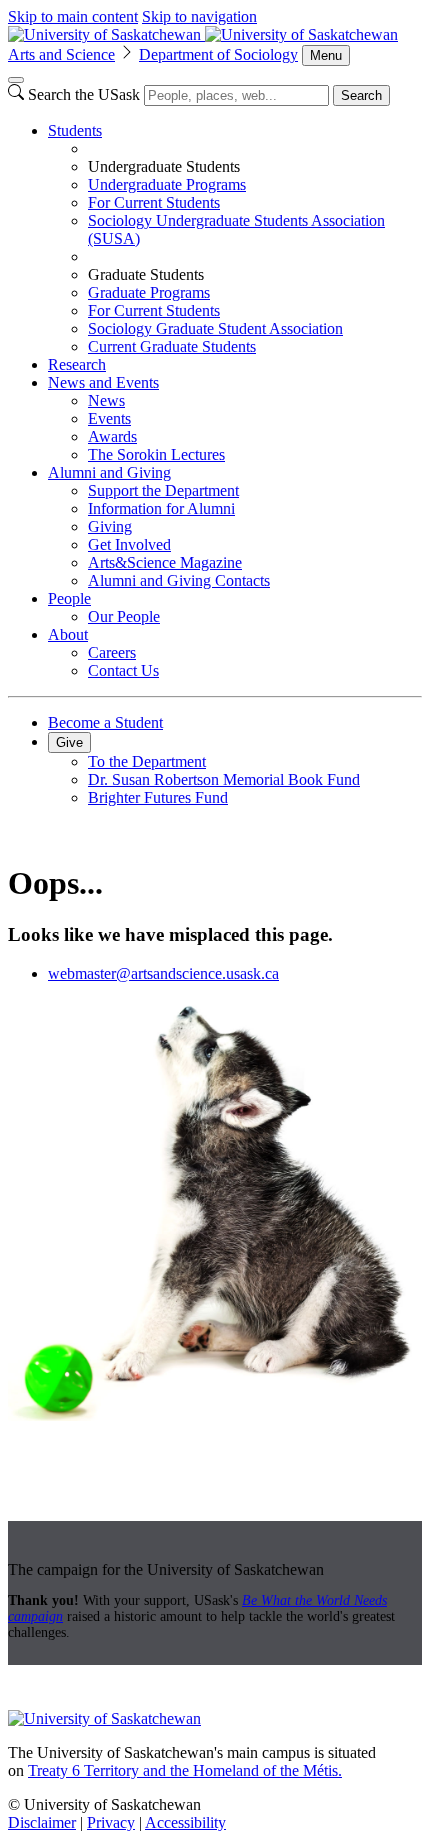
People (69, 598)
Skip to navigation (199, 16)
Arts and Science (61, 54)
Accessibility (185, 1822)
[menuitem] (235, 239)
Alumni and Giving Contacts (179, 580)
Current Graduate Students (172, 346)
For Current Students (154, 202)
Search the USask (84, 94)
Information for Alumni (161, 508)
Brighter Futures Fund (158, 797)
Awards (112, 436)
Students (75, 130)
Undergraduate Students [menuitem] (164, 166)
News (106, 400)
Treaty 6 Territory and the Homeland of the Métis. (185, 1770)
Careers (112, 652)
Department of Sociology (218, 54)
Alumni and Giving (109, 472)
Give (69, 742)
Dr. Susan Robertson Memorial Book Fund (224, 779)
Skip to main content (73, 16)
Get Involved (129, 544)
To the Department (147, 761)
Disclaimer (42, 1822)
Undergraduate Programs (167, 184)
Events (109, 418)
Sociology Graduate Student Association (215, 328)
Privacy (111, 1822)
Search (361, 95)
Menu (326, 55)
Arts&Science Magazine (165, 562)
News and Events (103, 382)
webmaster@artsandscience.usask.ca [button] (163, 973)
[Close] (16, 80)
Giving (110, 526)
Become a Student (105, 722)
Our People (124, 616)
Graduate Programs (149, 292)
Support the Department (163, 490)
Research (77, 364)
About (68, 634)
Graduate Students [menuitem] (146, 274)
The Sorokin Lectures (156, 454)
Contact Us (123, 670)
